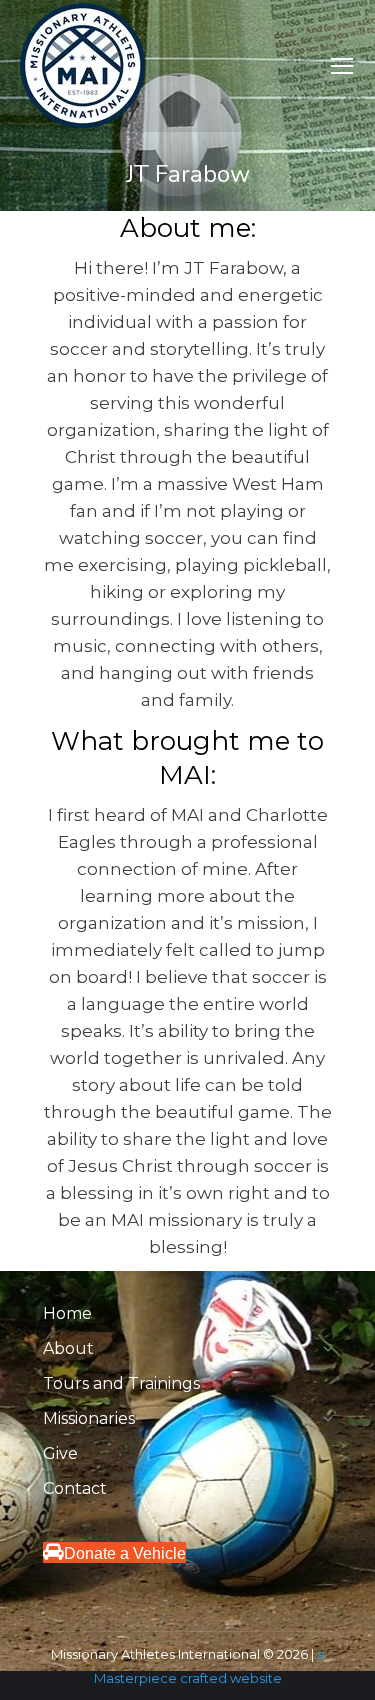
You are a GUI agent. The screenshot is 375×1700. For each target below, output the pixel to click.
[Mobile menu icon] (342, 66)
